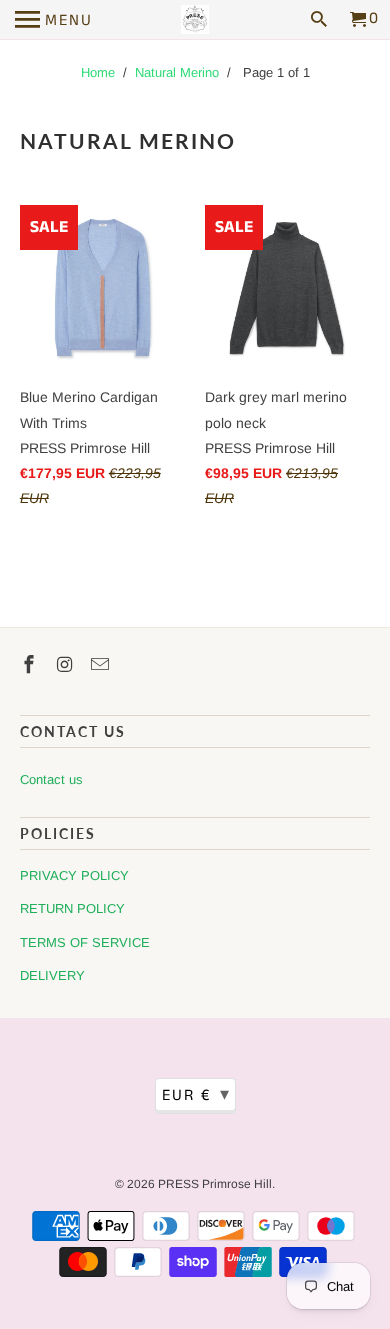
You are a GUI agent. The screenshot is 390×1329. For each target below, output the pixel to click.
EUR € (196, 1095)
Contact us (51, 779)
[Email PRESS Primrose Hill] (102, 665)
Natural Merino (177, 72)
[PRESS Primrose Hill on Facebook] (31, 665)
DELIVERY (52, 975)
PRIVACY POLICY (74, 875)
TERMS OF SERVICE (85, 942)
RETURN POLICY (72, 908)
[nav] (54, 20)
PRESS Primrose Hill (215, 1184)
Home (98, 72)
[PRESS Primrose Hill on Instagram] (67, 665)
